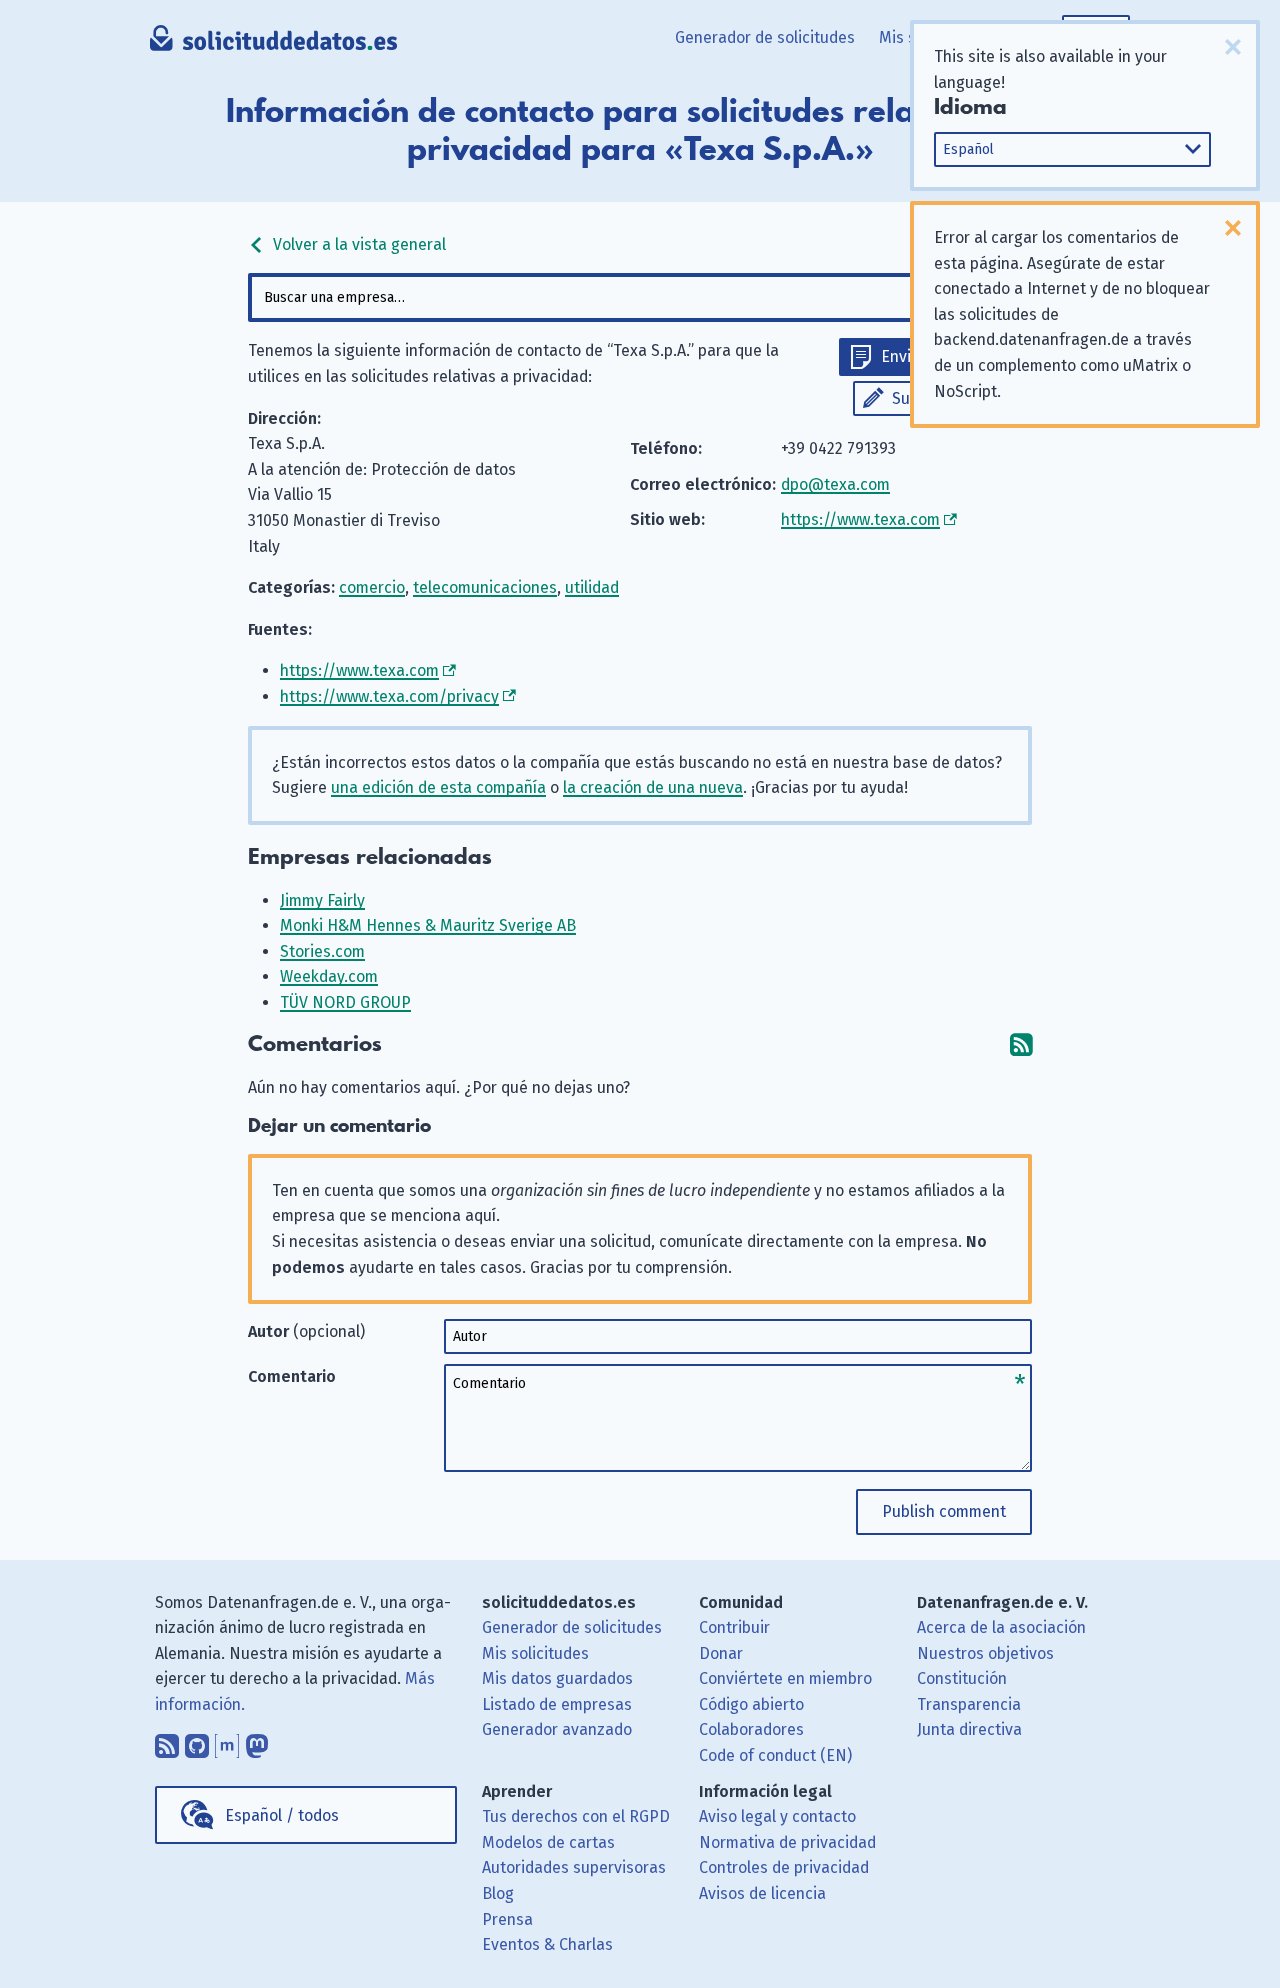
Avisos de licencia (762, 1893)
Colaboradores (751, 1729)
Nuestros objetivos (985, 1653)
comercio (372, 587)
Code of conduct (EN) (775, 1755)
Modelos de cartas (548, 1842)
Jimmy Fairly (322, 900)
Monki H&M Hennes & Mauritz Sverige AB (428, 925)
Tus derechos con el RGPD (576, 1816)
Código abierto (751, 1704)
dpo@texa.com (835, 484)
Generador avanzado (557, 1729)
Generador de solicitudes (765, 37)
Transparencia (969, 1704)
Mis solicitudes (535, 1653)
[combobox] (640, 297)
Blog (498, 1893)
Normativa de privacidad (787, 1842)
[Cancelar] (1233, 47)
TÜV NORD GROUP (345, 1002)
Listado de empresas (557, 1704)
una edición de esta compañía (438, 787)
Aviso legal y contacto (777, 1816)
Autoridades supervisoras (574, 1867)
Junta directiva (969, 1729)
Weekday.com (329, 976)
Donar (721, 1653)
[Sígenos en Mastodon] (257, 1741)
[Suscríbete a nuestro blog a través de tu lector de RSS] (167, 1741)
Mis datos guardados (557, 1678)
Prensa (507, 1919)
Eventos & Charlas (547, 1944)
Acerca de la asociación (1001, 1627)
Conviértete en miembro (785, 1678)
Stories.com (322, 951)
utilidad (592, 587)
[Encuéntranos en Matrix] (227, 1741)
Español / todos (282, 1815)
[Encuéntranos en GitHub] (197, 1741)
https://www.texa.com (860, 519)
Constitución (962, 1678)
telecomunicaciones (485, 587)
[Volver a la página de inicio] (273, 45)
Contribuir (734, 1627)
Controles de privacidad (784, 1867)
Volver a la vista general (357, 244)
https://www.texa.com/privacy (389, 696)
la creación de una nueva (653, 787)
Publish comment (944, 1511)
